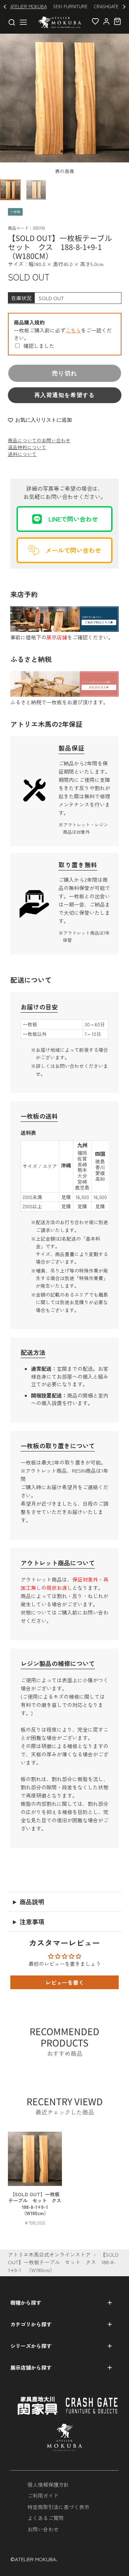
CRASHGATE (106, 6)
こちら (73, 330)
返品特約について (27, 447)
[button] (62, 151)
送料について (22, 454)
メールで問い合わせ (73, 550)
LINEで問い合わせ (73, 519)
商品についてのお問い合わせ (39, 440)
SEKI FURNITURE (70, 6)
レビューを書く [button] (65, 1982)
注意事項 (32, 1922)
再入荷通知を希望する (65, 395)
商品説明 (32, 1902)
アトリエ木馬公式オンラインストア (49, 2254)
